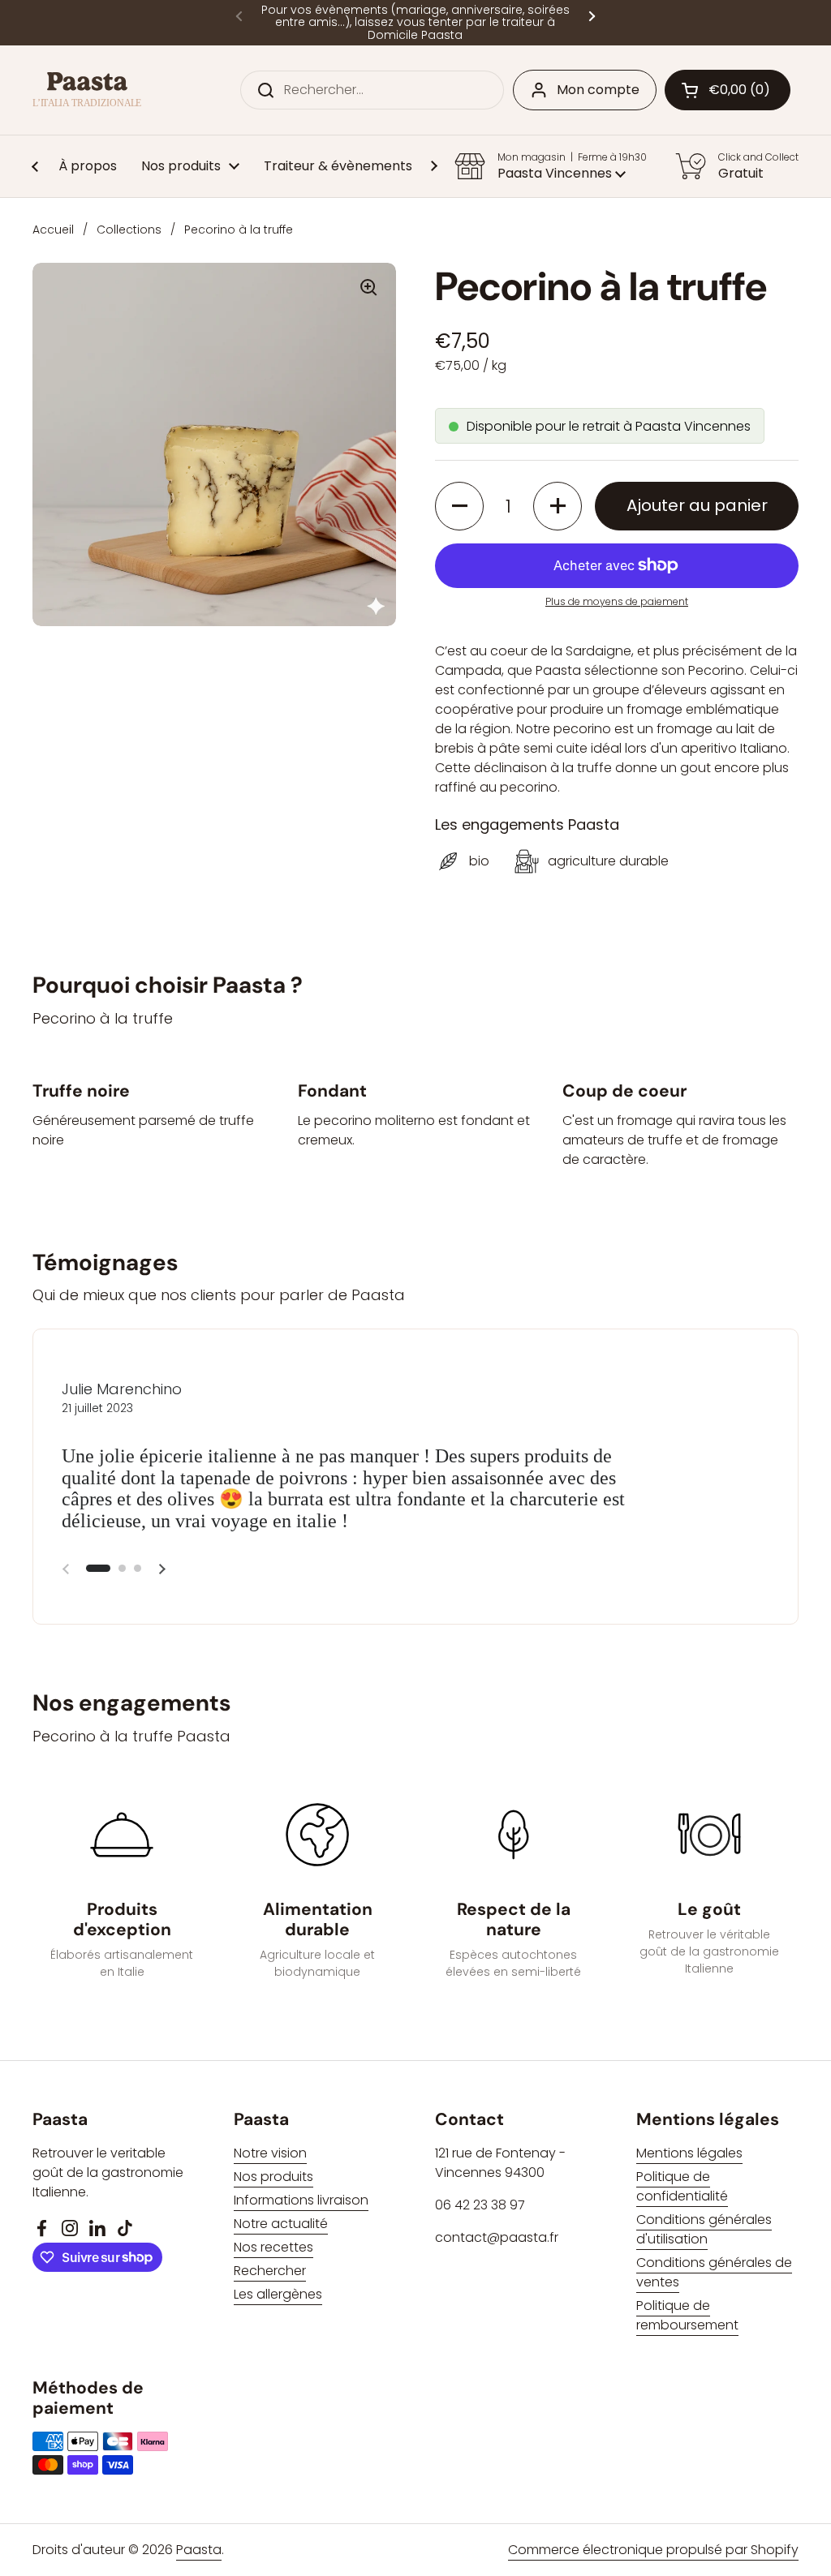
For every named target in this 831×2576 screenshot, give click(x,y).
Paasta (199, 2550)
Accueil (53, 230)
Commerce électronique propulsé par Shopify (653, 2550)
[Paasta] (87, 90)
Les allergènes (278, 2294)
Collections (129, 230)
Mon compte (598, 90)
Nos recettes (273, 2247)
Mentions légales (689, 2153)
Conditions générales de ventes (714, 2272)
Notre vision (270, 2153)
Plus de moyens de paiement (617, 601)
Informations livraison (301, 2200)
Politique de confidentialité (682, 2186)
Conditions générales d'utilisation (704, 2229)
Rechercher (270, 2271)
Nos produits (273, 2177)
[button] (728, 90)
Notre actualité (281, 2224)
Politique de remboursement (687, 2315)
